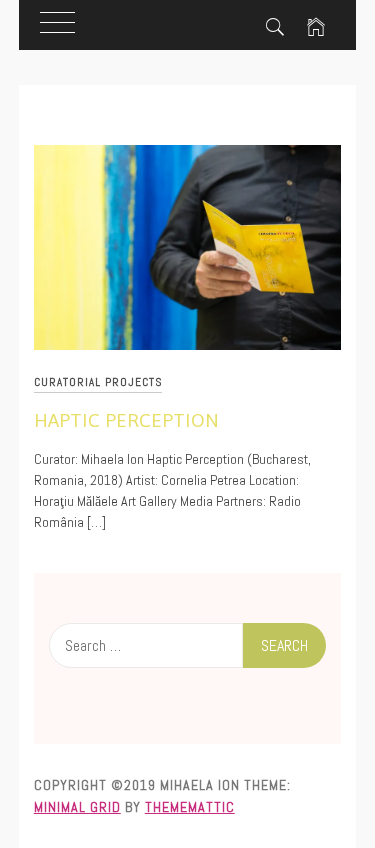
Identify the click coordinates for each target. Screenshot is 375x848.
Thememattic (190, 807)
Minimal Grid (77, 807)
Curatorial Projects (98, 382)
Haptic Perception (126, 420)
